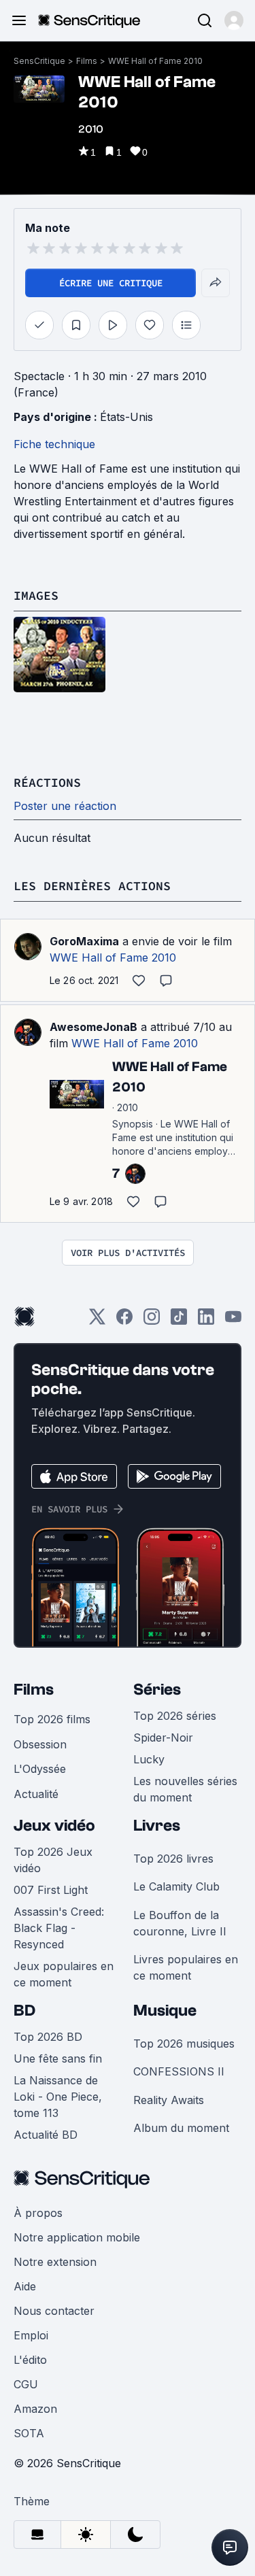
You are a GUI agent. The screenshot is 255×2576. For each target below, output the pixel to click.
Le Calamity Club (176, 1886)
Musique (165, 2011)
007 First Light (51, 1890)
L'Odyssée (40, 1769)
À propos (38, 2213)
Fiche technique (54, 444)
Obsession (40, 1744)
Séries (157, 1690)
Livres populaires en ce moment (186, 1967)
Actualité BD (46, 2135)
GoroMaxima (84, 941)
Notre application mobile (77, 2237)
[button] (234, 20)
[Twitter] (97, 1321)
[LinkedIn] (206, 1321)
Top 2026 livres (173, 1859)
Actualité (36, 1794)
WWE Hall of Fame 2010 (155, 61)
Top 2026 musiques (184, 2044)
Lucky (149, 1759)
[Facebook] (124, 1321)
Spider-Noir (163, 1738)
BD (24, 2011)
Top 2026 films (52, 1719)
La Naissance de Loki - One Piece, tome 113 (58, 2097)
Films (87, 61)
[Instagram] (152, 1321)
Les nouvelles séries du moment (185, 1789)
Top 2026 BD (48, 2037)
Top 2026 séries (175, 1716)
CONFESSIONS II (179, 2071)
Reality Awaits (169, 2100)
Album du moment (181, 2128)
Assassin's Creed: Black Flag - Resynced (59, 1928)
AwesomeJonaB (93, 1027)
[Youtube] (233, 1321)
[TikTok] (179, 1321)
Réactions (47, 782)
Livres (157, 1826)
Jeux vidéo (54, 1826)
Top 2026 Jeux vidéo (53, 1860)
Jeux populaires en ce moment (64, 1974)
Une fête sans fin (58, 2058)
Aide (25, 2286)
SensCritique (39, 61)
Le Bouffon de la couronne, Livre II (180, 1923)
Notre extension (55, 2262)
